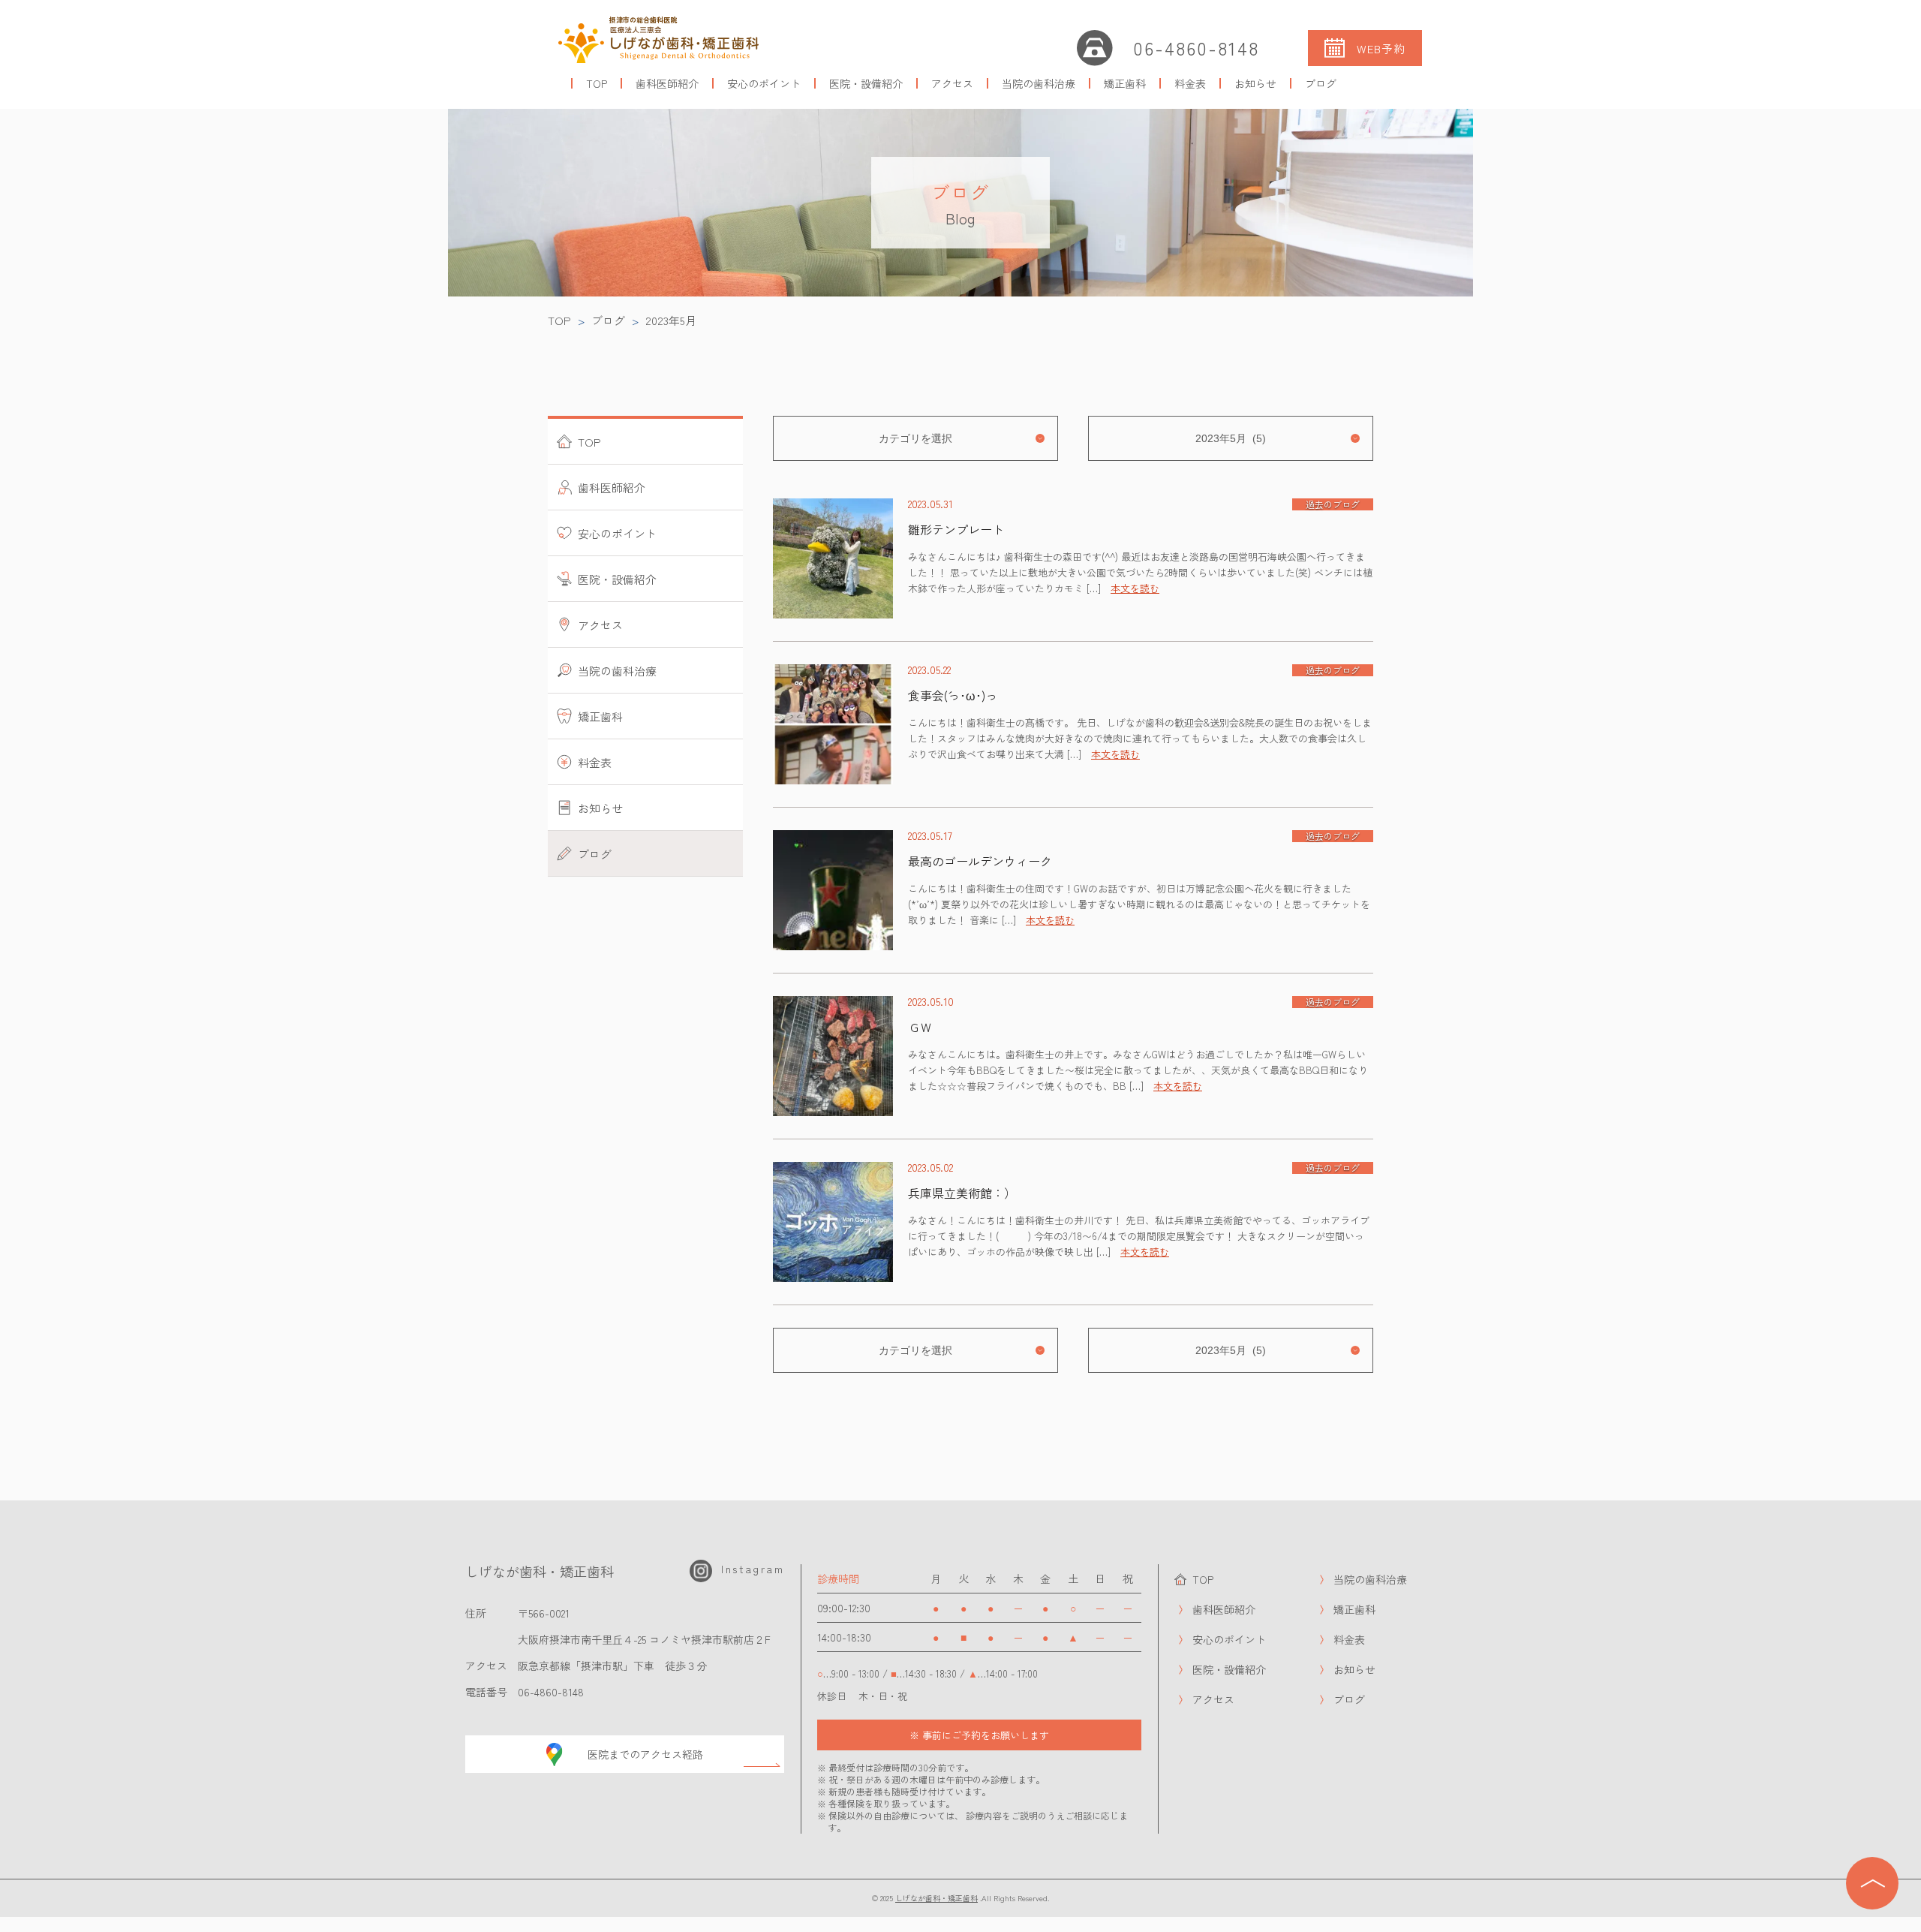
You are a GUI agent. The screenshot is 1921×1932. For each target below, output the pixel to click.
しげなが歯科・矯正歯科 (936, 1898)
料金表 (1190, 83)
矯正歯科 (1125, 83)
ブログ (1321, 83)
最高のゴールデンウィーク (980, 861)
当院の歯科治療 (1039, 83)
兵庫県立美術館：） (962, 1193)
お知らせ (1255, 83)
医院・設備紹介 (866, 83)
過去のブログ (1333, 504)
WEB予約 (1381, 48)
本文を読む (1135, 588)
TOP (597, 83)
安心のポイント (764, 83)
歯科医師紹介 (667, 83)
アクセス (952, 83)
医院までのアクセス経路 (645, 1754)
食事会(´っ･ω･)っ (953, 695)
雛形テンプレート (956, 529)
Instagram (753, 1569)
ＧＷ (920, 1027)
